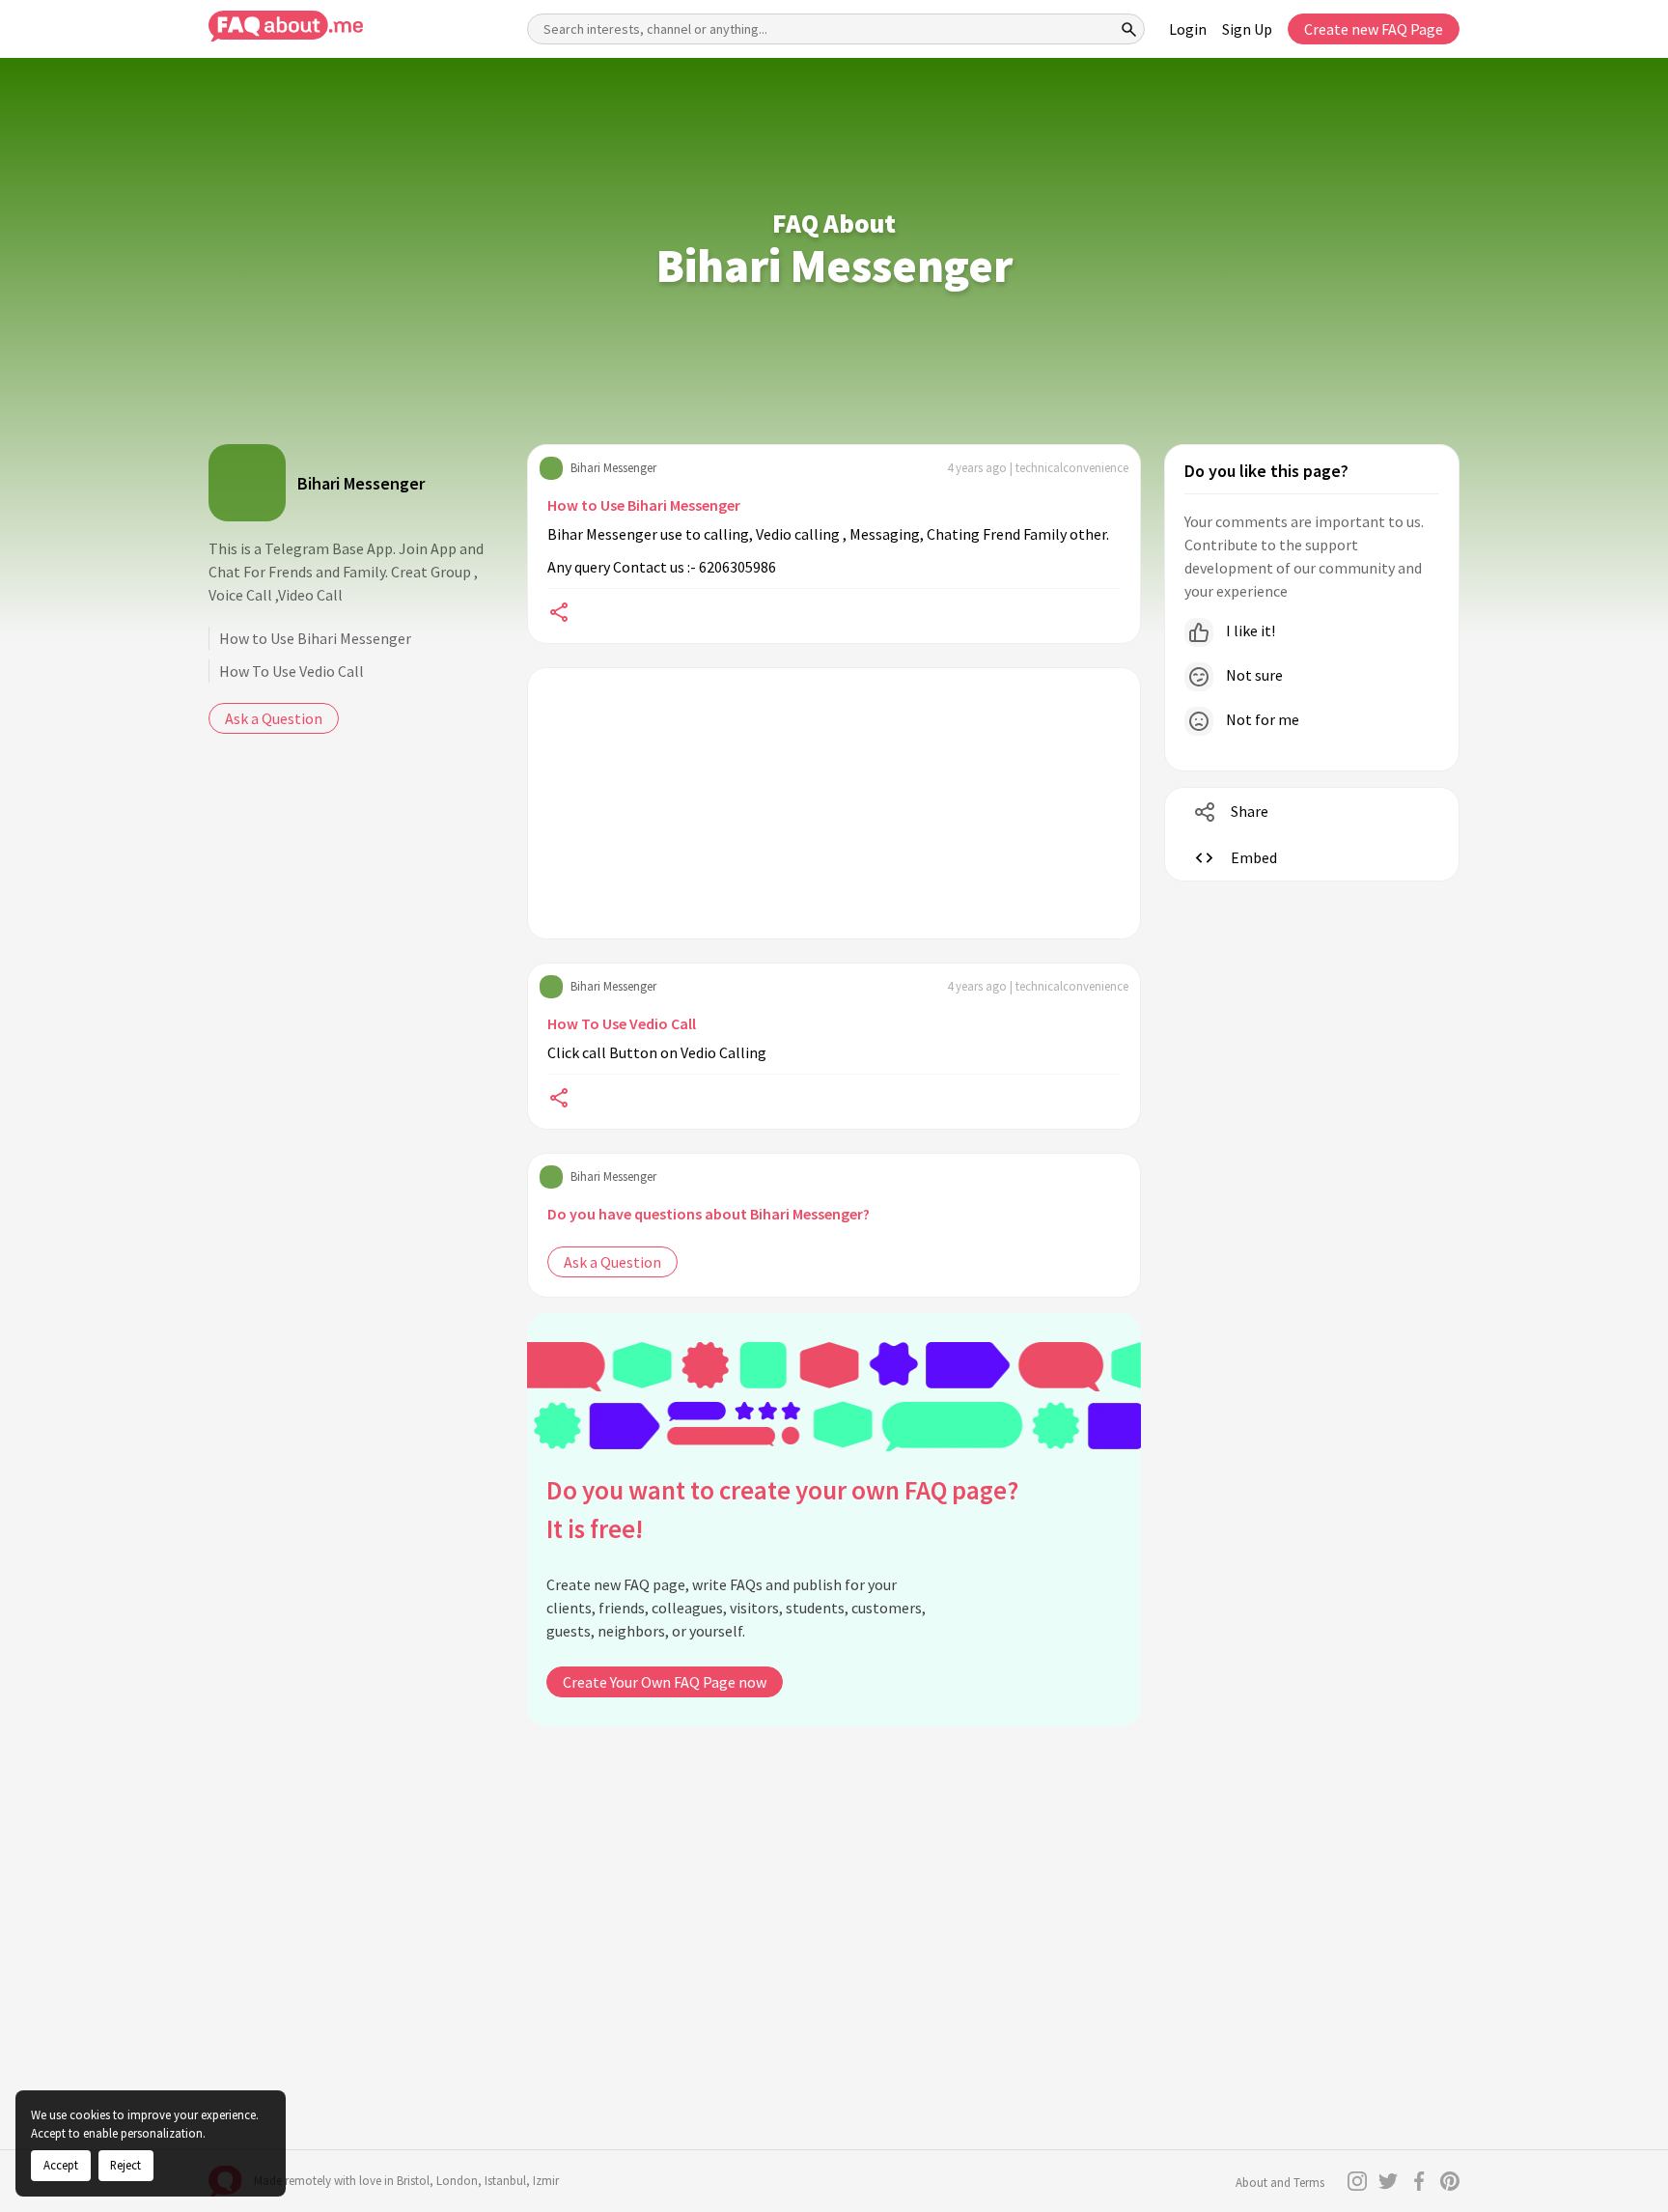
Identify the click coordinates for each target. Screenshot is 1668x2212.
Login (1188, 29)
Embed (1254, 857)
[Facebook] (1419, 2181)
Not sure (1253, 675)
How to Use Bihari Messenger (315, 638)
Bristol (413, 2181)
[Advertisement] (834, 803)
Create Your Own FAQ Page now (665, 1682)
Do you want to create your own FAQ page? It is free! (782, 1510)
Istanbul (505, 2181)
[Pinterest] (1450, 2181)
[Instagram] (1357, 2181)
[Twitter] (1388, 2181)
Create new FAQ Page (1374, 29)
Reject (125, 2165)
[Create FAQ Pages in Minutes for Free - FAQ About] (286, 27)
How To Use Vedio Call (292, 671)
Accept (61, 2165)
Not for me (1261, 719)
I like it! (1249, 630)
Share (1250, 811)
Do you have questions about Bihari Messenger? (709, 1214)
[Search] (1129, 29)
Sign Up (1247, 29)
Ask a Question (274, 718)
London (457, 2181)
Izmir (546, 2181)
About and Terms (1280, 2183)
